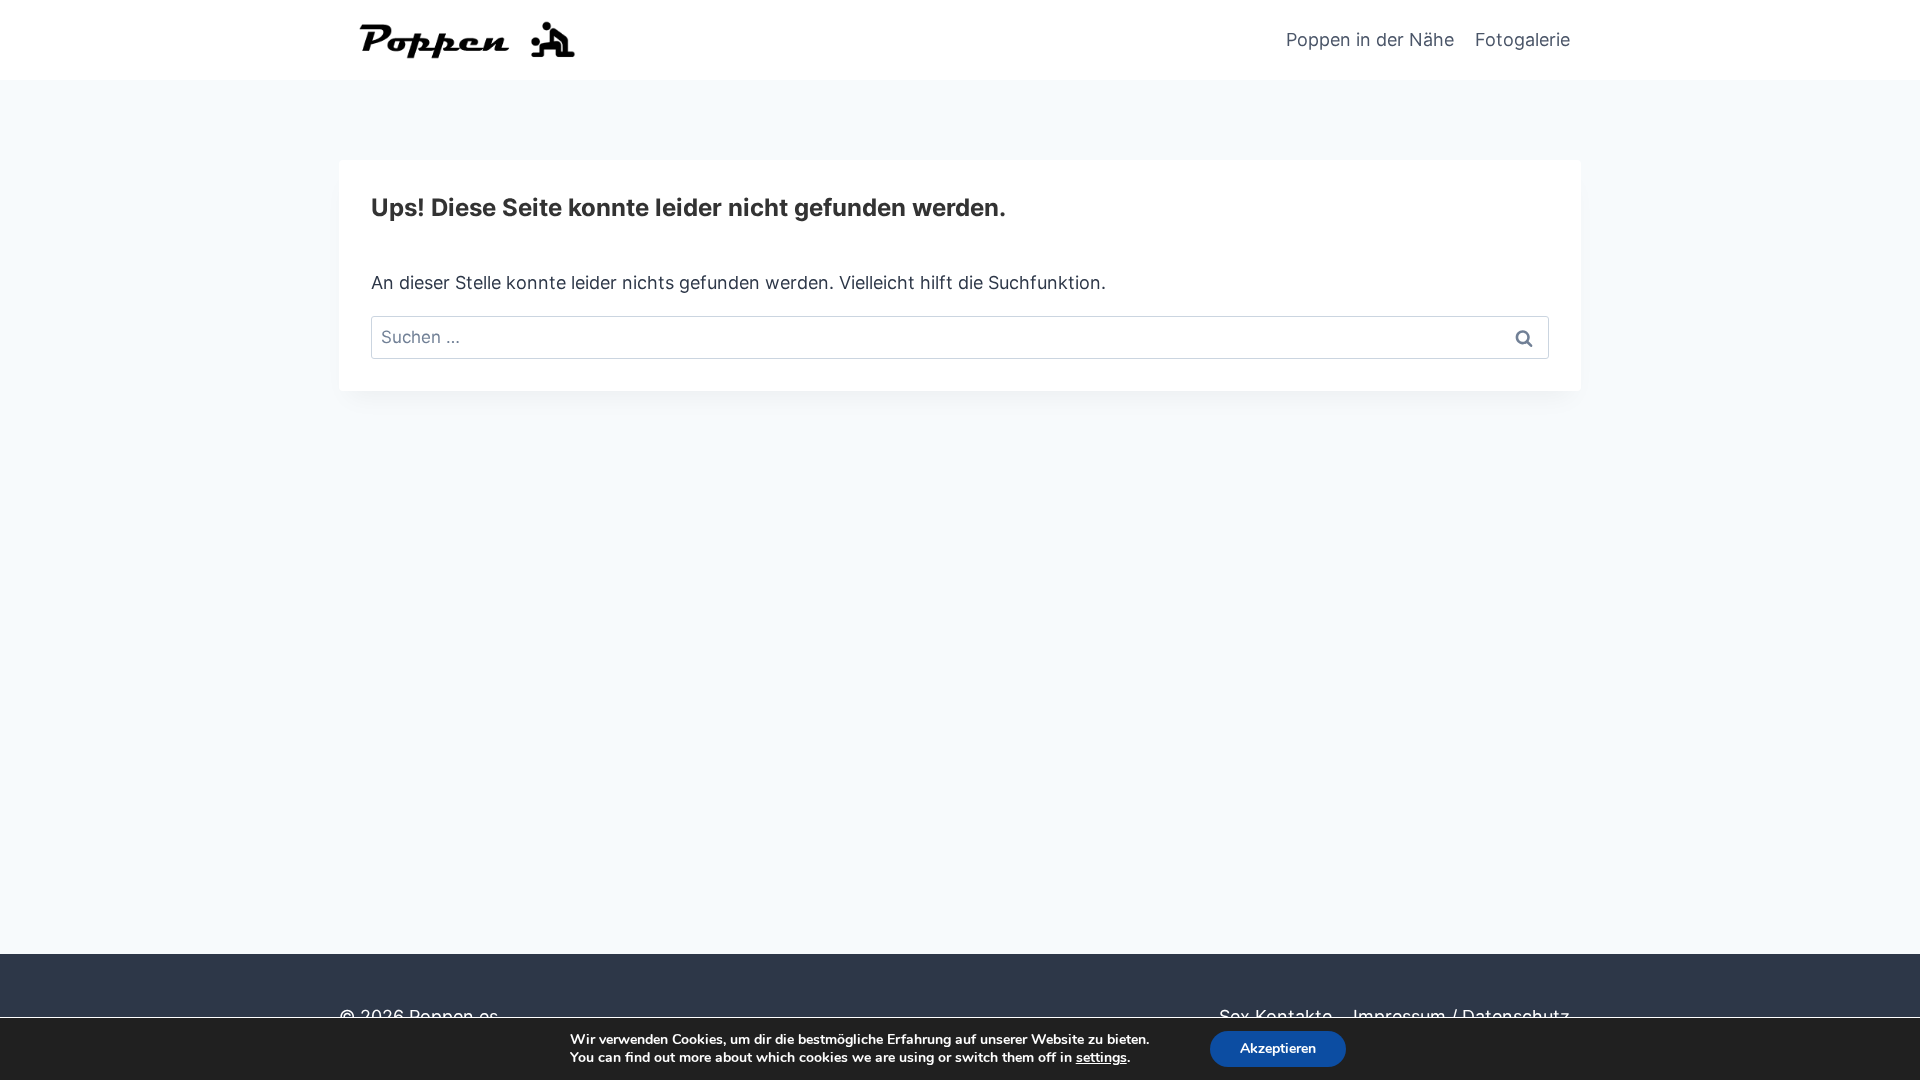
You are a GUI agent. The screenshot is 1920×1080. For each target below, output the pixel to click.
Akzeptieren (1278, 1048)
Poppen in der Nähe (1370, 39)
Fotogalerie (1522, 39)
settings (1101, 1058)
